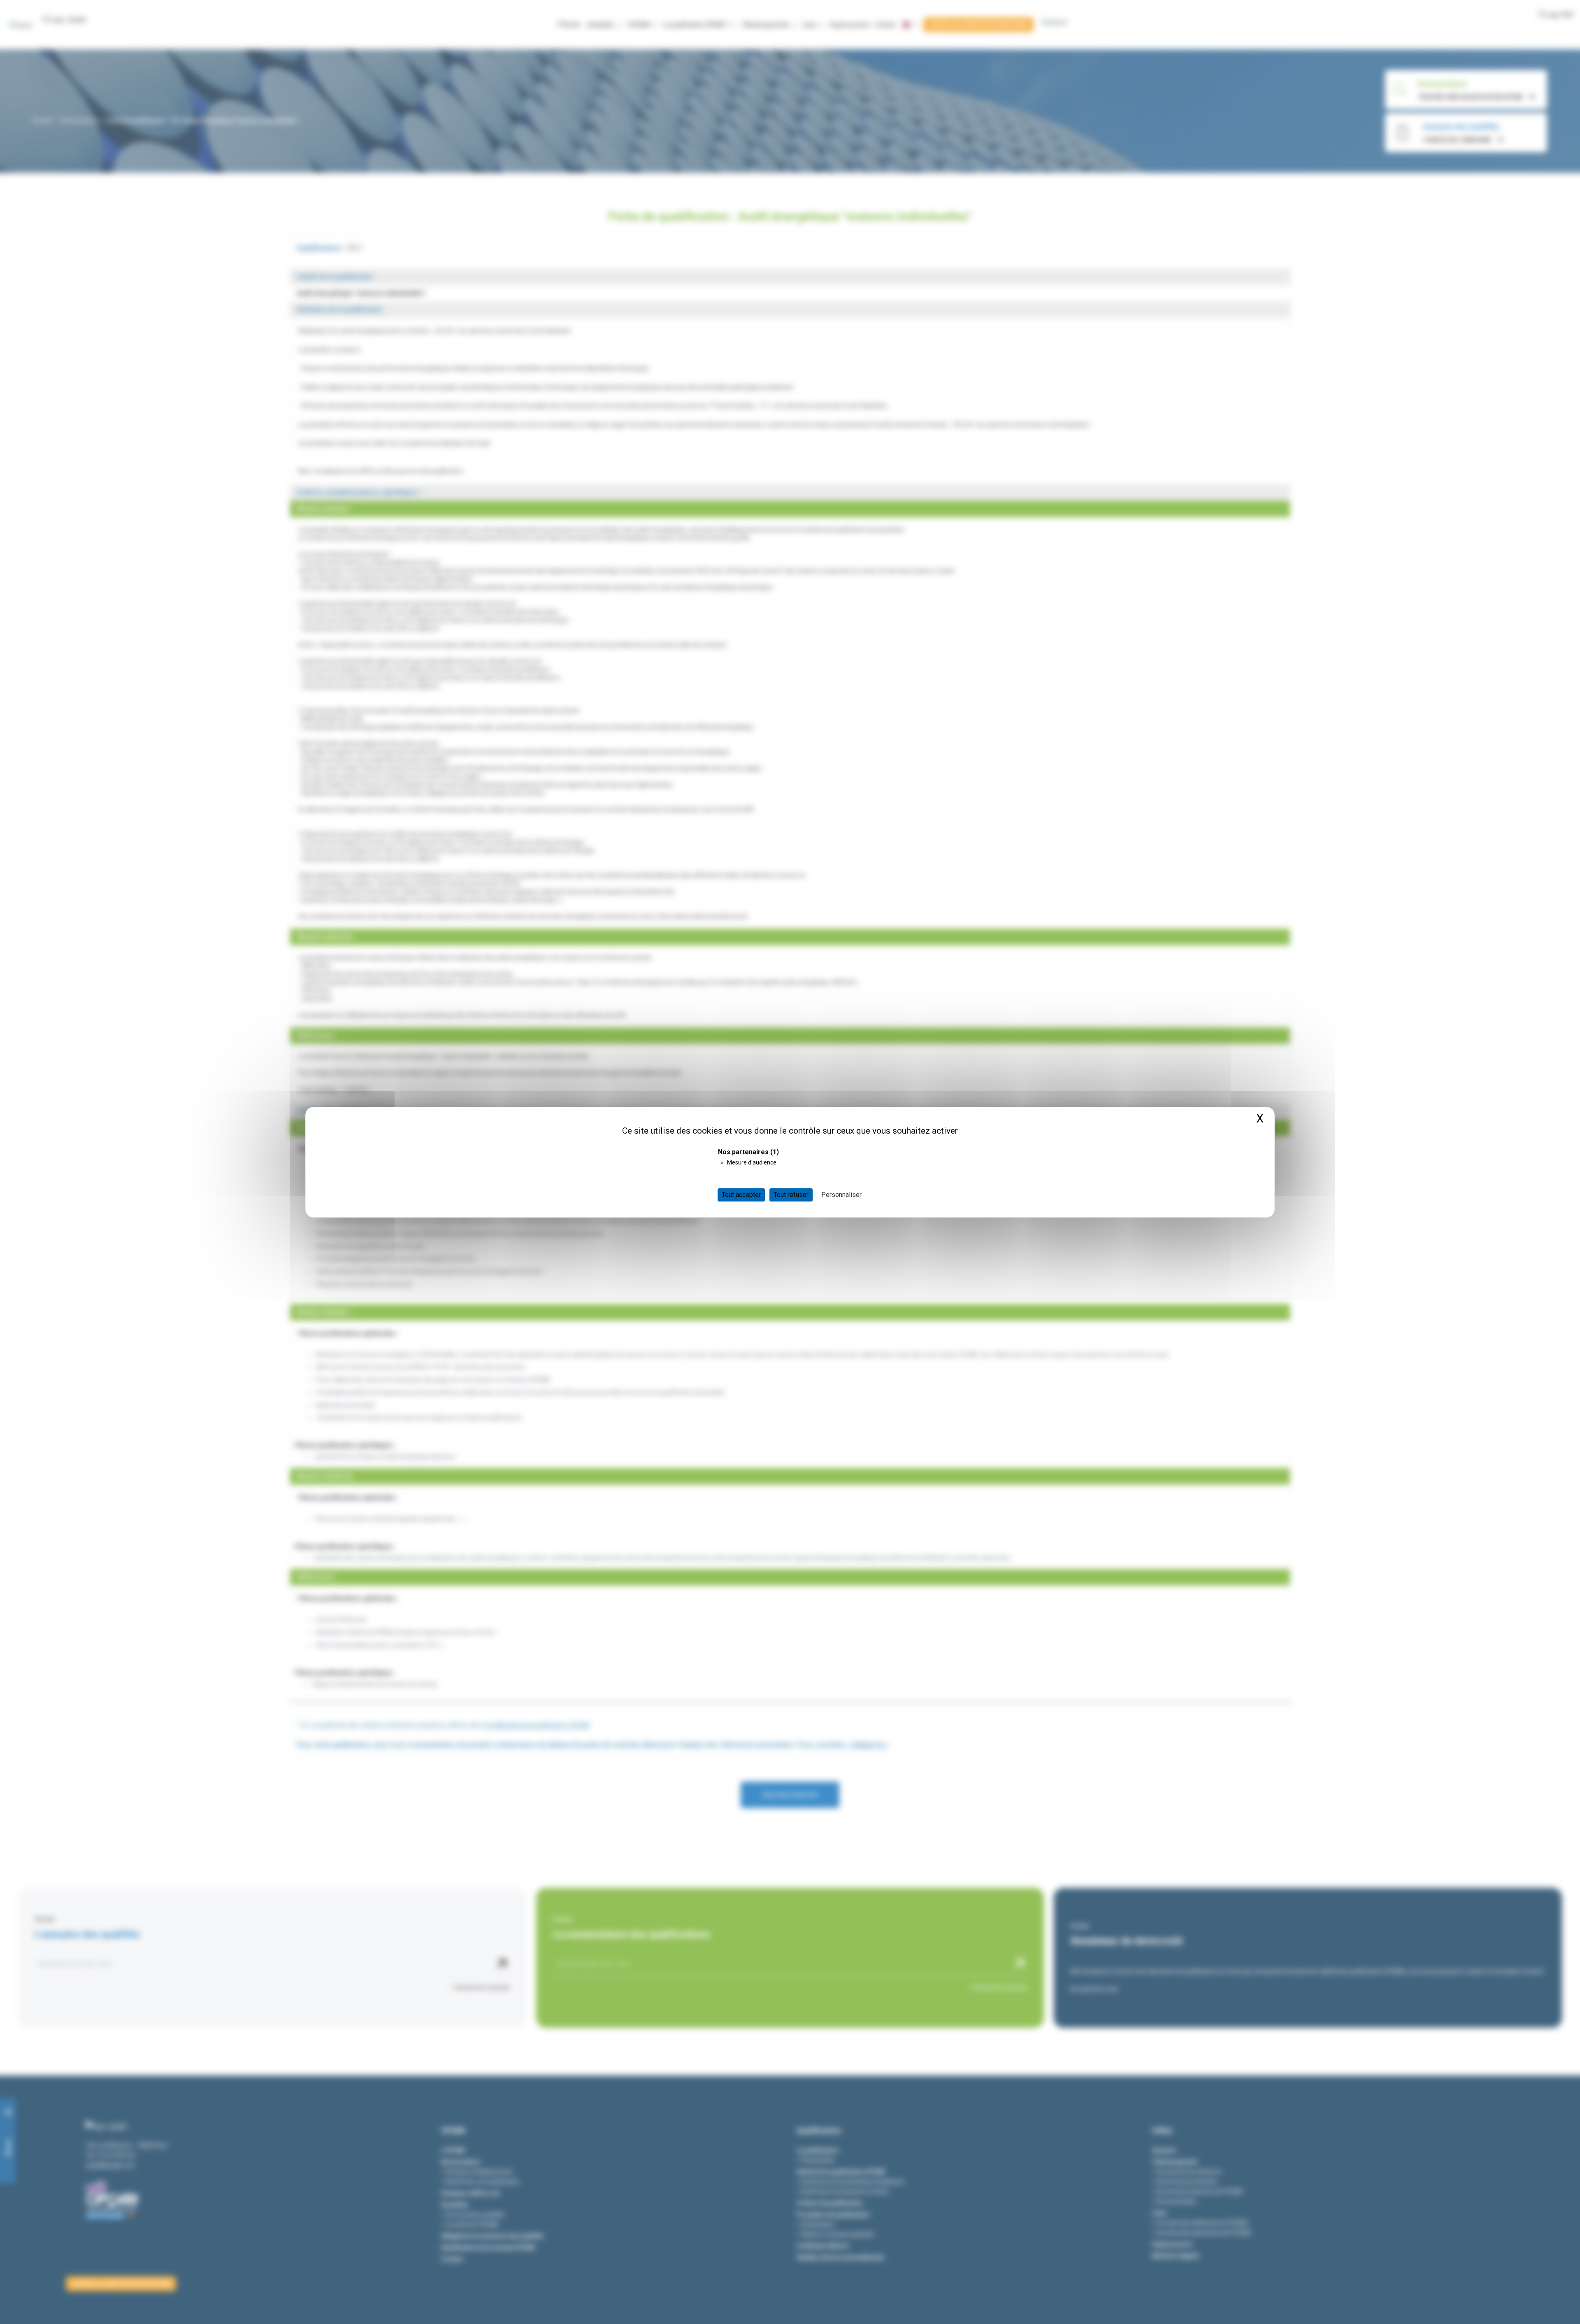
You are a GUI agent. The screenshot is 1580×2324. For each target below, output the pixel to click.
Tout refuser (791, 1195)
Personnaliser (841, 1195)
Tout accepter (741, 1195)
